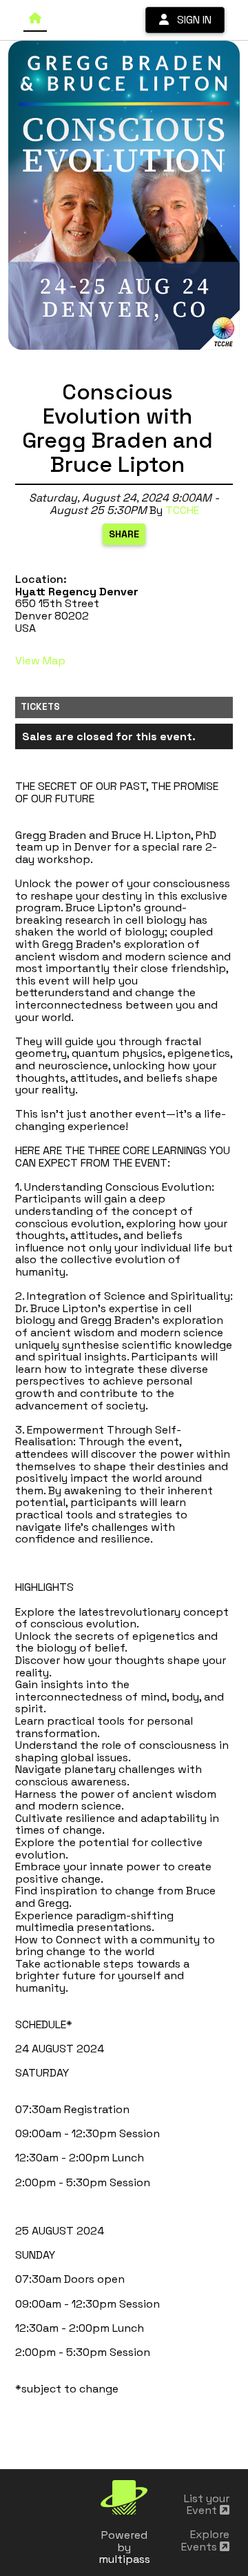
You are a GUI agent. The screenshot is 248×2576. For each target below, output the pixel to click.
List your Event (207, 2505)
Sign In (190, 20)
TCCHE (182, 510)
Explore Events (205, 2540)
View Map (40, 661)
